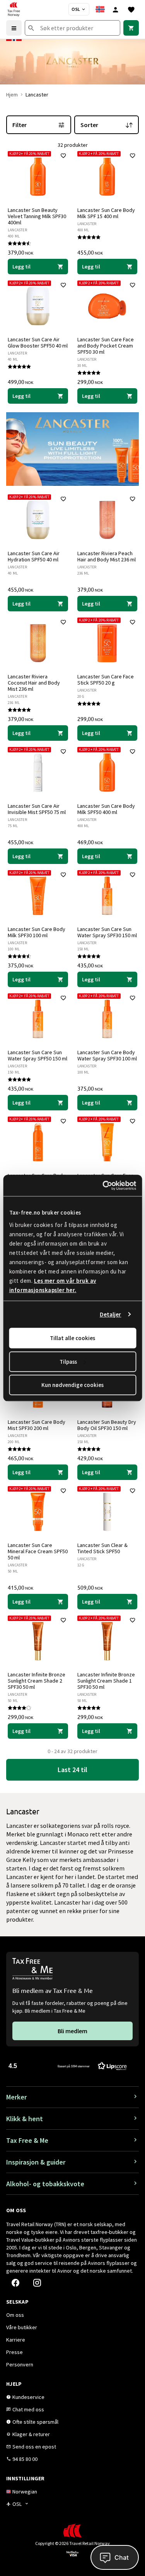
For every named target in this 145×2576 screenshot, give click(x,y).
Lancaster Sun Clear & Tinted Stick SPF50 (102, 1548)
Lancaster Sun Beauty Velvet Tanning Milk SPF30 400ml (37, 216)
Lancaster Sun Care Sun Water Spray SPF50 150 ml (38, 1055)
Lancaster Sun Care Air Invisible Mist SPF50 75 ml (37, 809)
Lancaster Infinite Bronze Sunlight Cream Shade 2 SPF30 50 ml (37, 1681)
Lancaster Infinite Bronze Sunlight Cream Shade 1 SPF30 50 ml (106, 1681)
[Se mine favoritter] (131, 9)
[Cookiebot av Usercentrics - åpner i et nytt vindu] (103, 1186)
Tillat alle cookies (72, 1338)
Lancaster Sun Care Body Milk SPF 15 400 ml (106, 213)
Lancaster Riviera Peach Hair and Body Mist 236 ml (107, 556)
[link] (131, 28)
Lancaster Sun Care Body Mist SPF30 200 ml (37, 1425)
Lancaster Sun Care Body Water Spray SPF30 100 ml (107, 1055)
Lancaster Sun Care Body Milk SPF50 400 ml (106, 809)
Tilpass (68, 1362)
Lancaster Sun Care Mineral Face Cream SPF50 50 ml (38, 1551)
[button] (68, 2066)
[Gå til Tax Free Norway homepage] (14, 9)
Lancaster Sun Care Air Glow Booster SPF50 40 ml (38, 342)
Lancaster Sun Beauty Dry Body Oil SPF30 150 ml (107, 1425)
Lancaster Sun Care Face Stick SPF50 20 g (106, 680)
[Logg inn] (116, 9)
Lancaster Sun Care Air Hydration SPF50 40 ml (34, 556)
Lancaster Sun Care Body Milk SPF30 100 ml (37, 932)
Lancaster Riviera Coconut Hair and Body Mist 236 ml (34, 683)
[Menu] (14, 28)
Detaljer (111, 1314)
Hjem (12, 95)
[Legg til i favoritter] (63, 156)
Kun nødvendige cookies (72, 1385)
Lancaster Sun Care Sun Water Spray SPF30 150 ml (107, 932)
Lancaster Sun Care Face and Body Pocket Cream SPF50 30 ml (106, 346)
